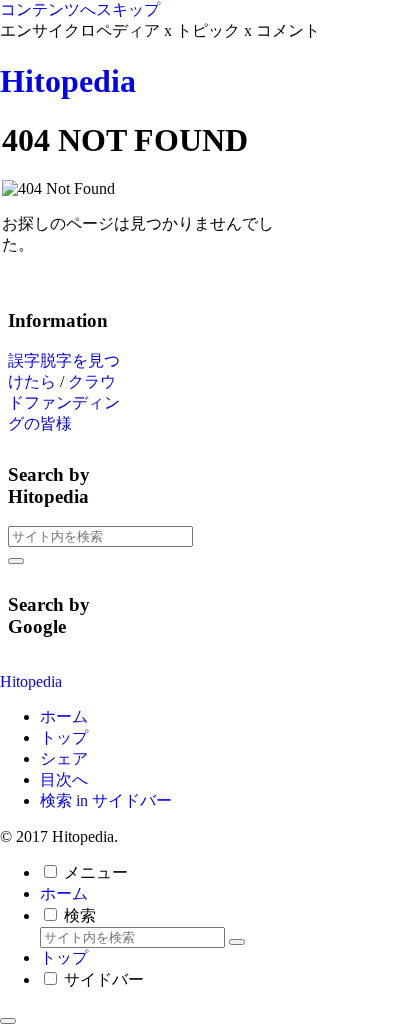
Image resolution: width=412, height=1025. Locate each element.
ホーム (64, 716)
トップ (64, 737)
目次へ (64, 779)
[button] (16, 561)
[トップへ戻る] (8, 1021)
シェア (64, 758)
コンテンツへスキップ (80, 9)
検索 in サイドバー (106, 800)
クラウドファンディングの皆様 (64, 402)
